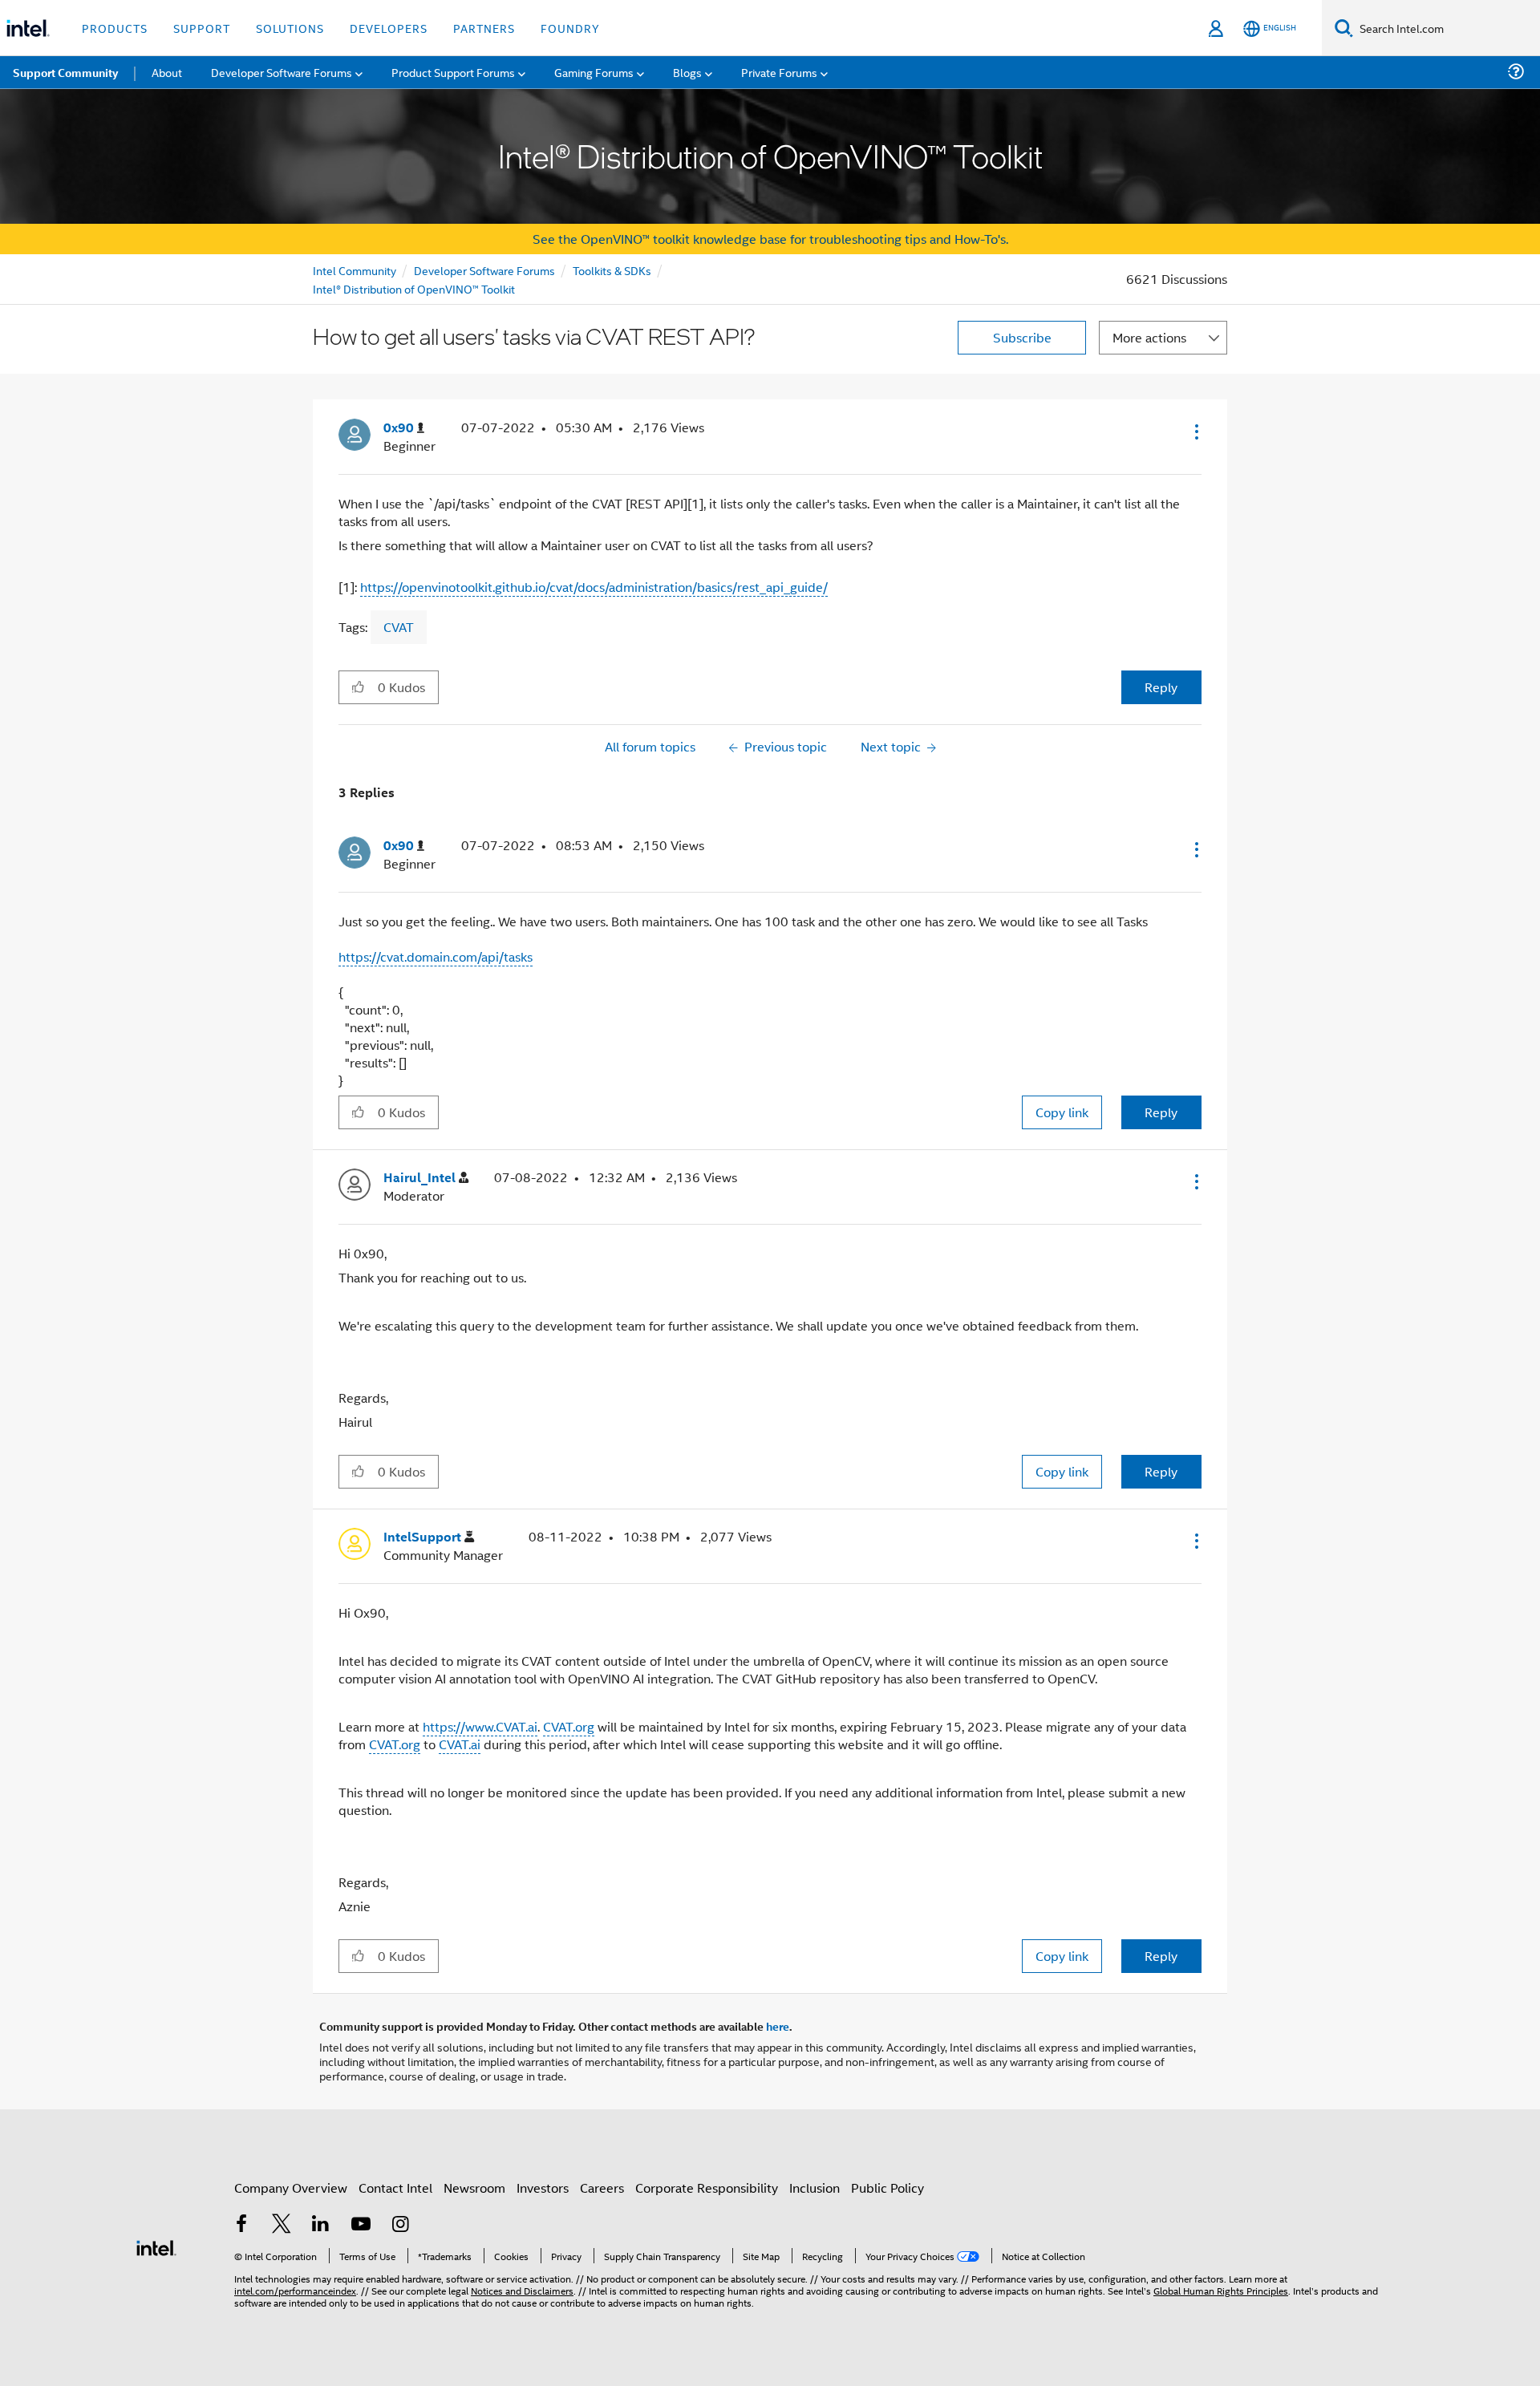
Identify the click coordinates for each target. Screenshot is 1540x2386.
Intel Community (355, 270)
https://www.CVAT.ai (480, 1726)
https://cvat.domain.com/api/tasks (436, 956)
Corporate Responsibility (707, 2188)
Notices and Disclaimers (522, 2290)
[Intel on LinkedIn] (321, 2225)
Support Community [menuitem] (65, 72)
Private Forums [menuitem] (779, 72)
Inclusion (815, 2188)
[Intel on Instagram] (400, 2225)
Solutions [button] (290, 28)
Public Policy (888, 2188)
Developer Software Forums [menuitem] (282, 72)
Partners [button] (484, 28)
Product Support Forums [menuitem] (453, 72)
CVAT (399, 627)
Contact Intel (395, 2188)
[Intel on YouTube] (361, 2225)
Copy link (1062, 1112)
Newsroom (474, 2188)
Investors (543, 2188)
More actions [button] (1149, 337)
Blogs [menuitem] (687, 72)
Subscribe (1022, 337)
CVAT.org (569, 1726)
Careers (602, 2188)
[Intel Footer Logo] (156, 2246)
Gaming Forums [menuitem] (594, 72)
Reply (1161, 687)
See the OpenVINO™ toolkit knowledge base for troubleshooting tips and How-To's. (770, 239)
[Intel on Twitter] (282, 2225)
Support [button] (202, 28)
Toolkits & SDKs (612, 270)
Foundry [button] (570, 28)
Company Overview (291, 2188)
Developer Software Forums (484, 270)
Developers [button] (389, 28)
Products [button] (115, 28)
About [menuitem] (167, 72)
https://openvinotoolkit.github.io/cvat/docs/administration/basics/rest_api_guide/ (594, 587)
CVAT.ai (460, 1744)
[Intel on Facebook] (241, 2225)
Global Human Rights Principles (1221, 2290)
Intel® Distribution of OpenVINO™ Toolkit (414, 288)
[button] (1195, 431)
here (778, 2026)
